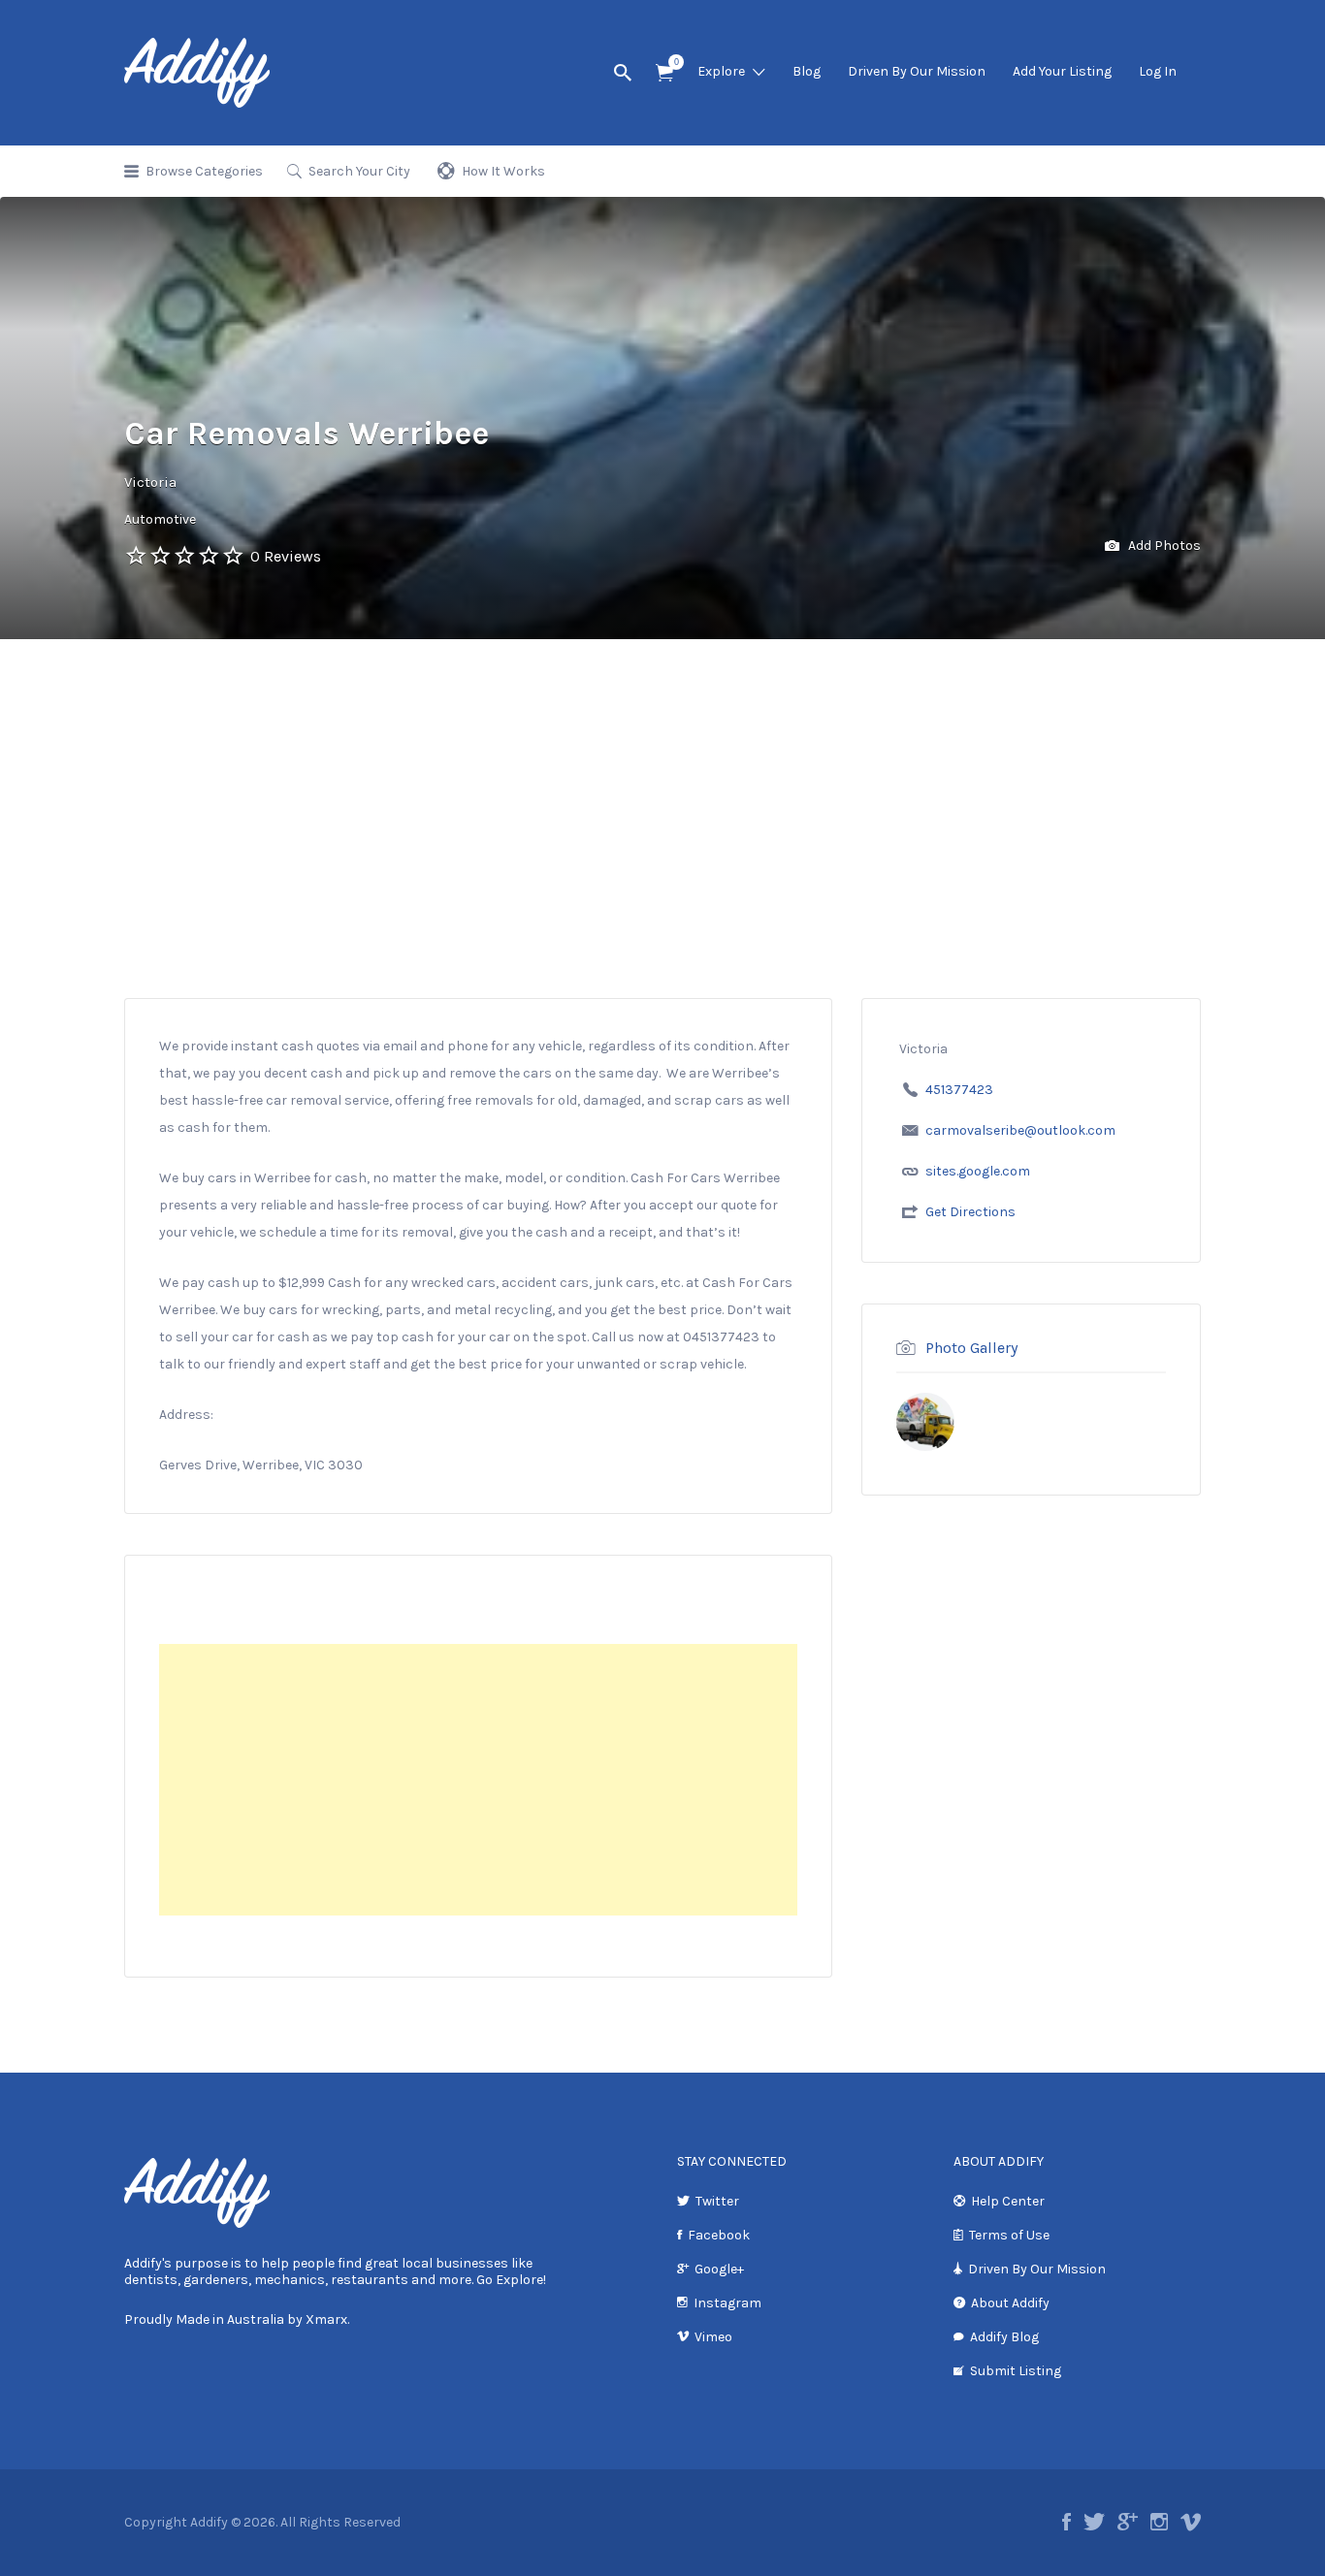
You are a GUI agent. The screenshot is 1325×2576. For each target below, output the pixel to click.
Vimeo (713, 2337)
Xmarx (326, 2319)
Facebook (719, 2235)
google (1128, 2522)
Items (664, 73)
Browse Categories (204, 171)
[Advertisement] (662, 853)
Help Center (1008, 2201)
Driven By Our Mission (917, 71)
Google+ (719, 2269)
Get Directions (970, 1212)
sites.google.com (978, 1171)
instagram (1159, 2522)
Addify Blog (1004, 2337)
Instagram (727, 2303)
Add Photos (1163, 546)
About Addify (1010, 2303)
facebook (1066, 2522)
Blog (807, 71)
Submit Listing (1016, 2371)
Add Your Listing (1062, 71)
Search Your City (359, 171)
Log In (1158, 71)
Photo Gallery (971, 1348)
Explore (721, 71)
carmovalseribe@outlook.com (1020, 1130)
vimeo (1191, 2522)
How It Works (503, 171)
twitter (1094, 2522)
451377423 (959, 1090)
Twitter (717, 2201)
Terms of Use (1009, 2235)
